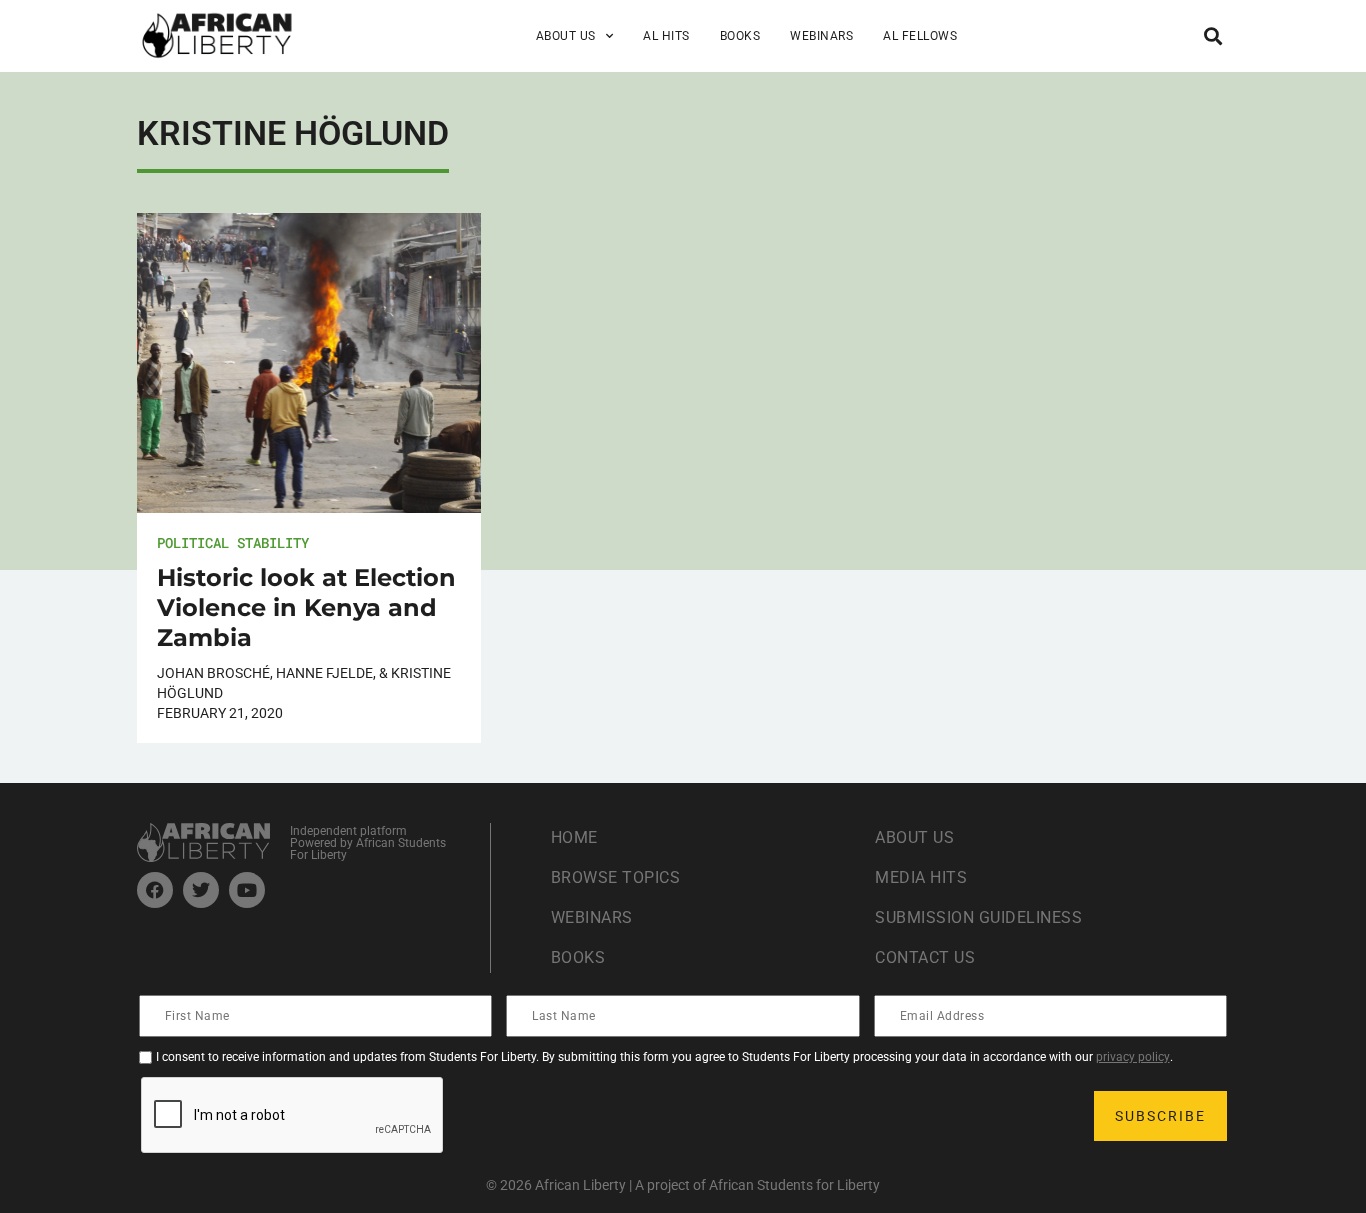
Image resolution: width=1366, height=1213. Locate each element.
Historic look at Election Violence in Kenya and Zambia (306, 607)
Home (574, 837)
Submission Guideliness (978, 917)
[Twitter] (201, 890)
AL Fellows (920, 36)
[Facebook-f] (155, 890)
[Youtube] (247, 890)
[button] (1212, 35)
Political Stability (233, 542)
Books (740, 36)
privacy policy (1133, 1057)
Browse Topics (616, 877)
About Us (914, 837)
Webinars (821, 36)
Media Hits (921, 877)
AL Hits (666, 36)
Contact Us (925, 957)
